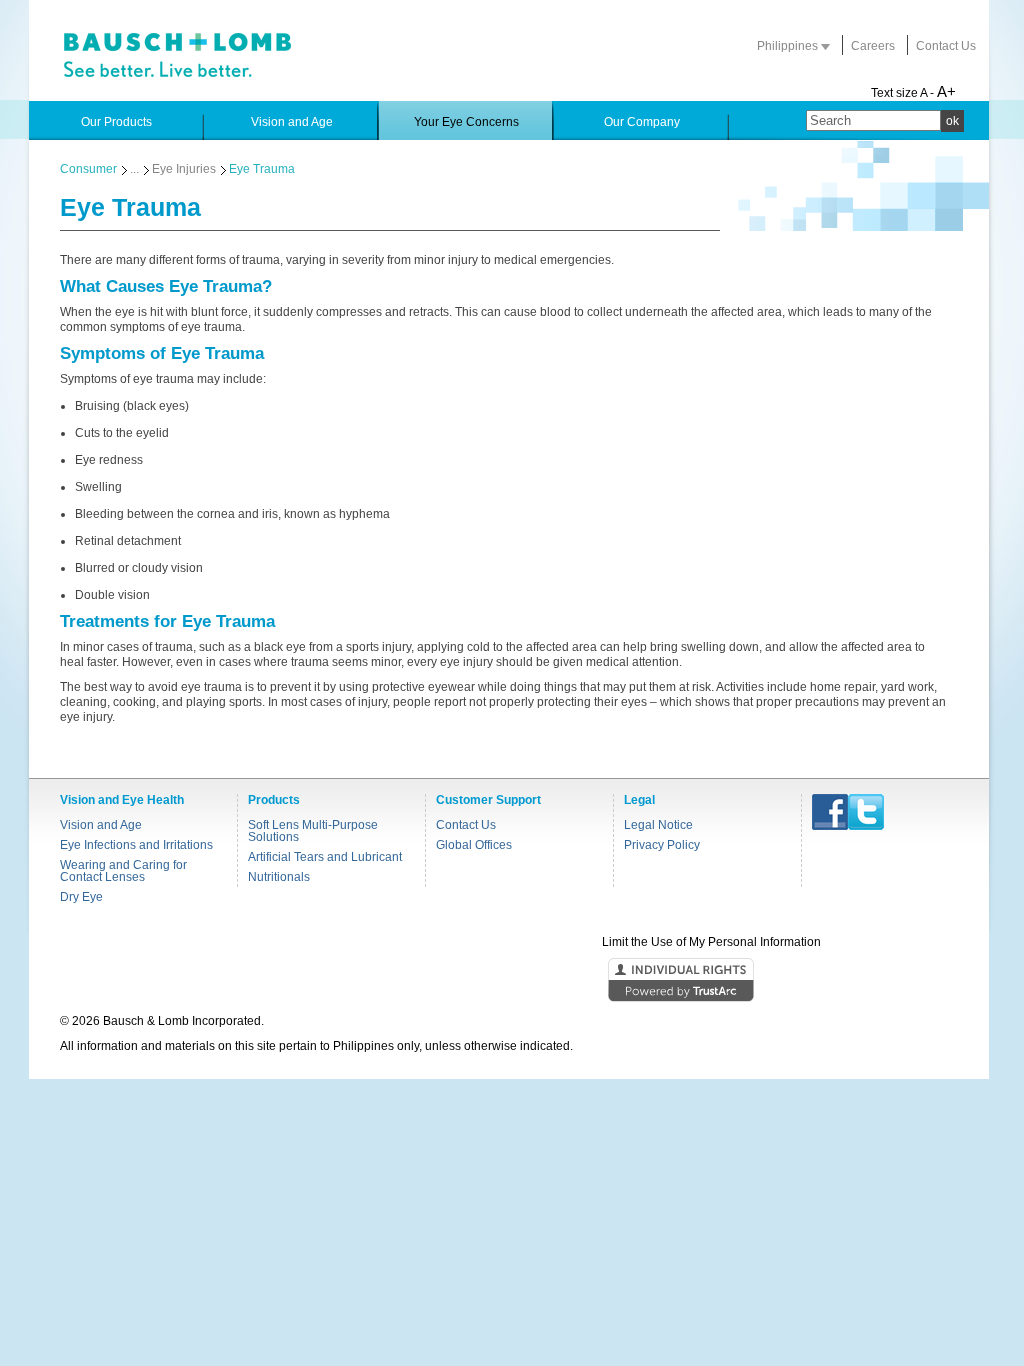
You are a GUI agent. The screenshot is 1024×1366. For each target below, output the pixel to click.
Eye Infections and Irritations (136, 845)
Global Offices (474, 845)
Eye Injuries (184, 169)
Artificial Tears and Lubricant (325, 857)
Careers (873, 46)
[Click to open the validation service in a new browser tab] (510, 981)
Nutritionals (279, 877)
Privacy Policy (662, 845)
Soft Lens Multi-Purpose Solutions (313, 831)
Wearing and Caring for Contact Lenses (123, 871)
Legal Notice (658, 825)
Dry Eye (81, 897)
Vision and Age (101, 825)
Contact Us (946, 46)
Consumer (88, 169)
